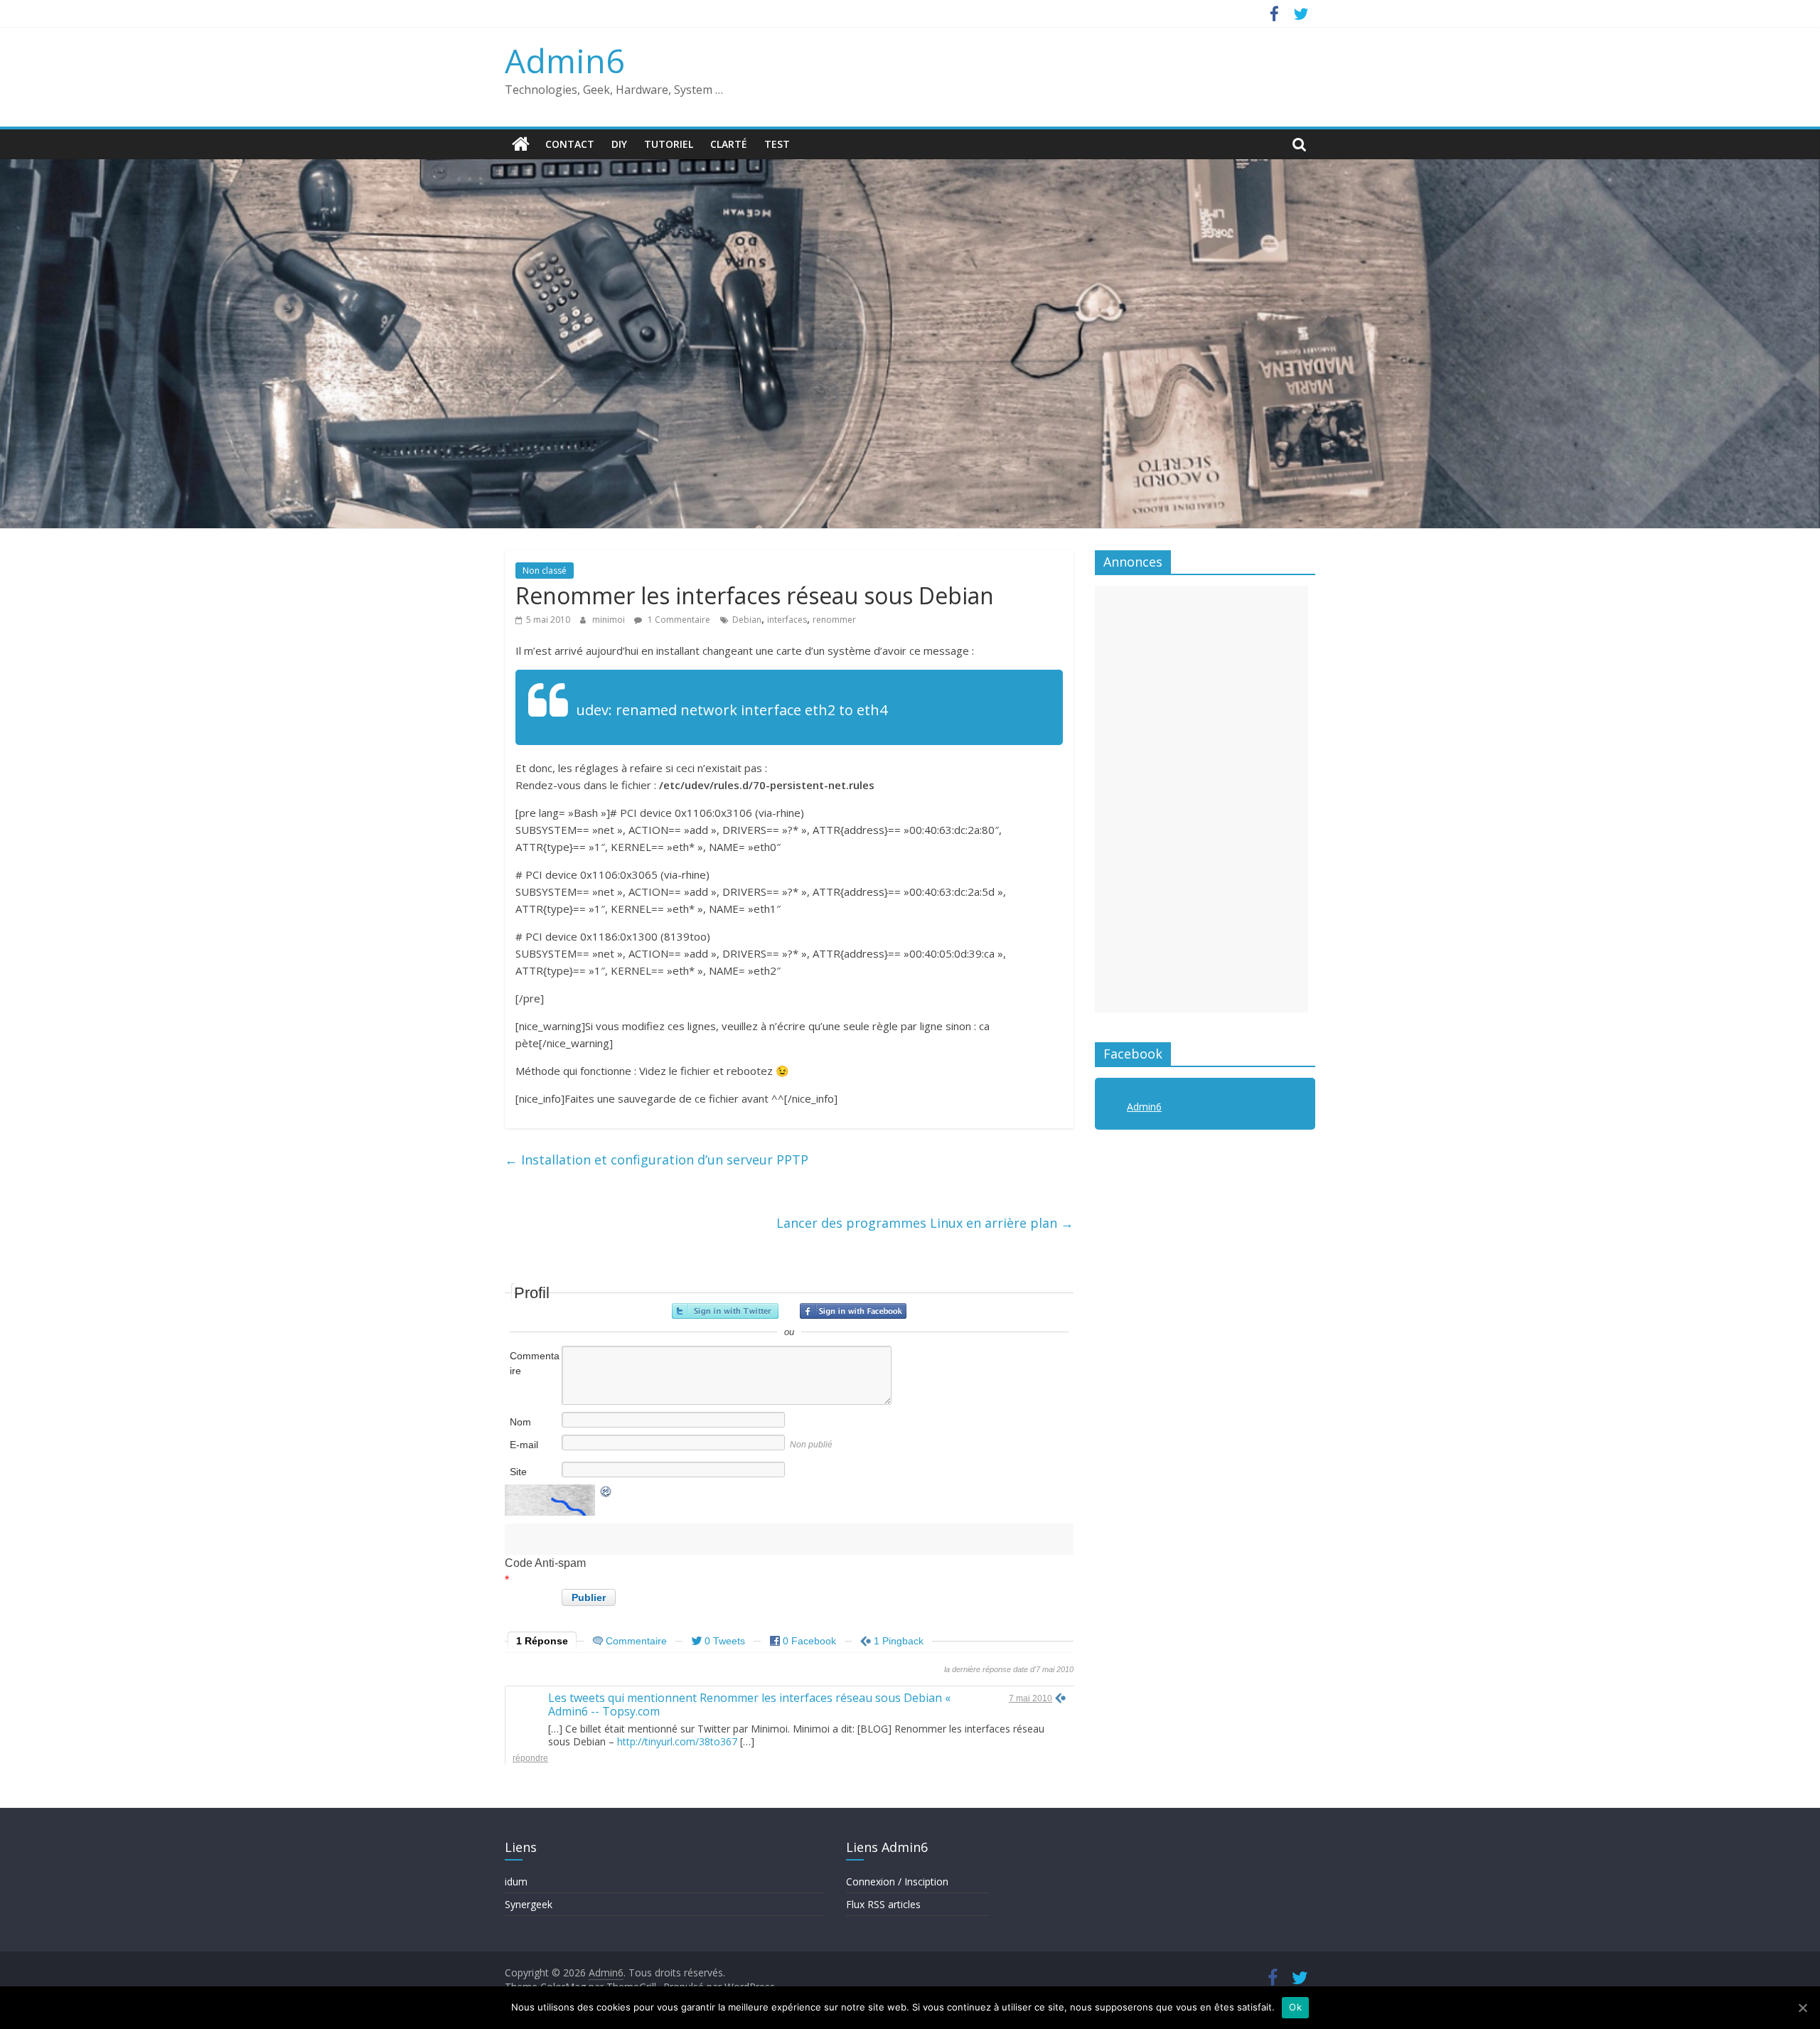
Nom (520, 1422)
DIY (619, 144)
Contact (570, 144)
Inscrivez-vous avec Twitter (725, 1311)
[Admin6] (521, 144)
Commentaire (535, 1363)
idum (516, 1881)
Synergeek (529, 1904)
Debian (747, 620)
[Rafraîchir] (606, 1495)
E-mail (524, 1445)
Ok (1295, 2007)
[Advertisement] (1201, 799)
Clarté (729, 144)
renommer (834, 620)
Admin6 (564, 60)
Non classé (545, 571)
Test (777, 144)
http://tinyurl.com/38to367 (677, 1741)
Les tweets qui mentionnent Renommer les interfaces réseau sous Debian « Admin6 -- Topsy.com (749, 1704)
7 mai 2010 (1031, 1698)
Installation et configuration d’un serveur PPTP (657, 1160)
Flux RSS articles (883, 1904)
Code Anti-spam (545, 1563)
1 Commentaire (678, 620)
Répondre (530, 1758)
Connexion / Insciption (897, 1881)
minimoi (610, 620)
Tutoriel (669, 144)
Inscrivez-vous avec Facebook (853, 1311)
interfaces (787, 620)
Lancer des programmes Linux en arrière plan (925, 1223)
